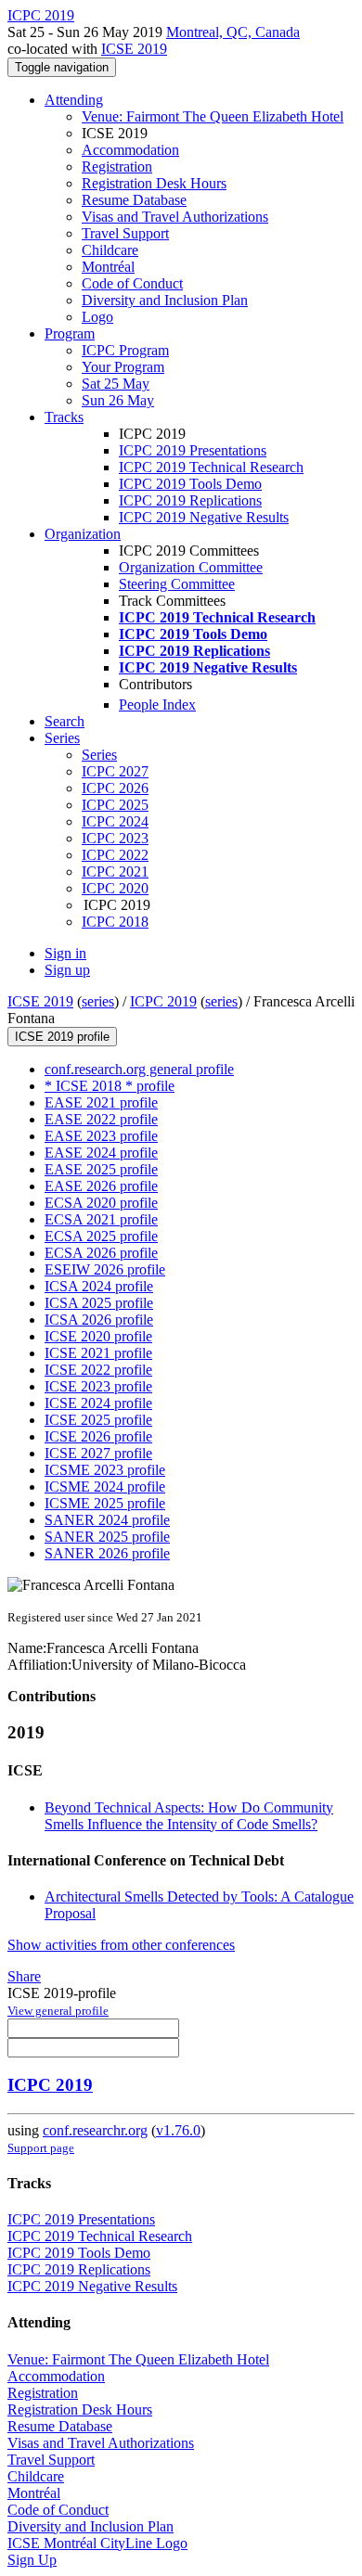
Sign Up (32, 2560)
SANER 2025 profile (107, 1537)
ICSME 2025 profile (105, 1503)
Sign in (65, 953)
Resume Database (134, 200)
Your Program (123, 367)
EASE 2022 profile (101, 1119)
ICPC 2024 (115, 821)
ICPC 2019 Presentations (193, 450)
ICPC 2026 (115, 788)
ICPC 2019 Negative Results (204, 517)
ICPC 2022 (115, 855)
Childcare (110, 250)
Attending (74, 100)
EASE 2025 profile (101, 1169)
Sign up (67, 970)
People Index (157, 705)
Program (70, 333)
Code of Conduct (132, 283)
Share (24, 1976)
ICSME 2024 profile (105, 1487)
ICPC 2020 (115, 888)
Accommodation (130, 150)
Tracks (64, 417)
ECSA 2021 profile (101, 1219)
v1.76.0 (178, 2130)
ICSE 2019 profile (62, 1037)
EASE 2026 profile (101, 1186)
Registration (117, 167)
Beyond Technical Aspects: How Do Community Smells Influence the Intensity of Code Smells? (189, 1816)
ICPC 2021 (115, 871)
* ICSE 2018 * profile (110, 1086)
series (98, 1001)
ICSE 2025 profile (98, 1420)
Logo (97, 317)
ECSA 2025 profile (101, 1236)
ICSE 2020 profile (98, 1336)
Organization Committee (191, 567)
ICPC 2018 (115, 922)
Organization (83, 534)
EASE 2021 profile (101, 1102)
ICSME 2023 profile (105, 1470)
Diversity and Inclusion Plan (165, 300)
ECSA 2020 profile (101, 1203)
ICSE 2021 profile (98, 1353)
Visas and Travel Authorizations (175, 217)
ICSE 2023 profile (98, 1386)
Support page (41, 2148)
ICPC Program (125, 350)
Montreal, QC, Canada (233, 32)
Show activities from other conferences (121, 1945)
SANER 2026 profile (107, 1553)
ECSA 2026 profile (101, 1253)
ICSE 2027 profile (98, 1453)
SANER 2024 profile (107, 1520)
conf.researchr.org (95, 2130)
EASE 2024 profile (101, 1153)
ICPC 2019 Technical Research (211, 467)
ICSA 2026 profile (99, 1320)
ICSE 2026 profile (98, 1436)
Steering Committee (177, 584)
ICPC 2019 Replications (190, 500)
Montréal (108, 267)
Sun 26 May (118, 400)
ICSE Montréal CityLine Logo (97, 2543)
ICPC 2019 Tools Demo (190, 484)
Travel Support (125, 233)
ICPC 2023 (115, 838)
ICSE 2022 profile (98, 1370)
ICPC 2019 (163, 1001)
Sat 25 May (116, 384)
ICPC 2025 (115, 805)
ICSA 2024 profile (99, 1286)
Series (99, 755)
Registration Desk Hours (154, 183)
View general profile (58, 2011)
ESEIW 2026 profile (105, 1269)
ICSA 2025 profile (99, 1303)
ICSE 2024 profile (98, 1403)
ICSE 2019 (134, 49)
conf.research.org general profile (139, 1069)
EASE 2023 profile (101, 1136)
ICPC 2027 (115, 771)
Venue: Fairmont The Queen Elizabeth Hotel (213, 116)
